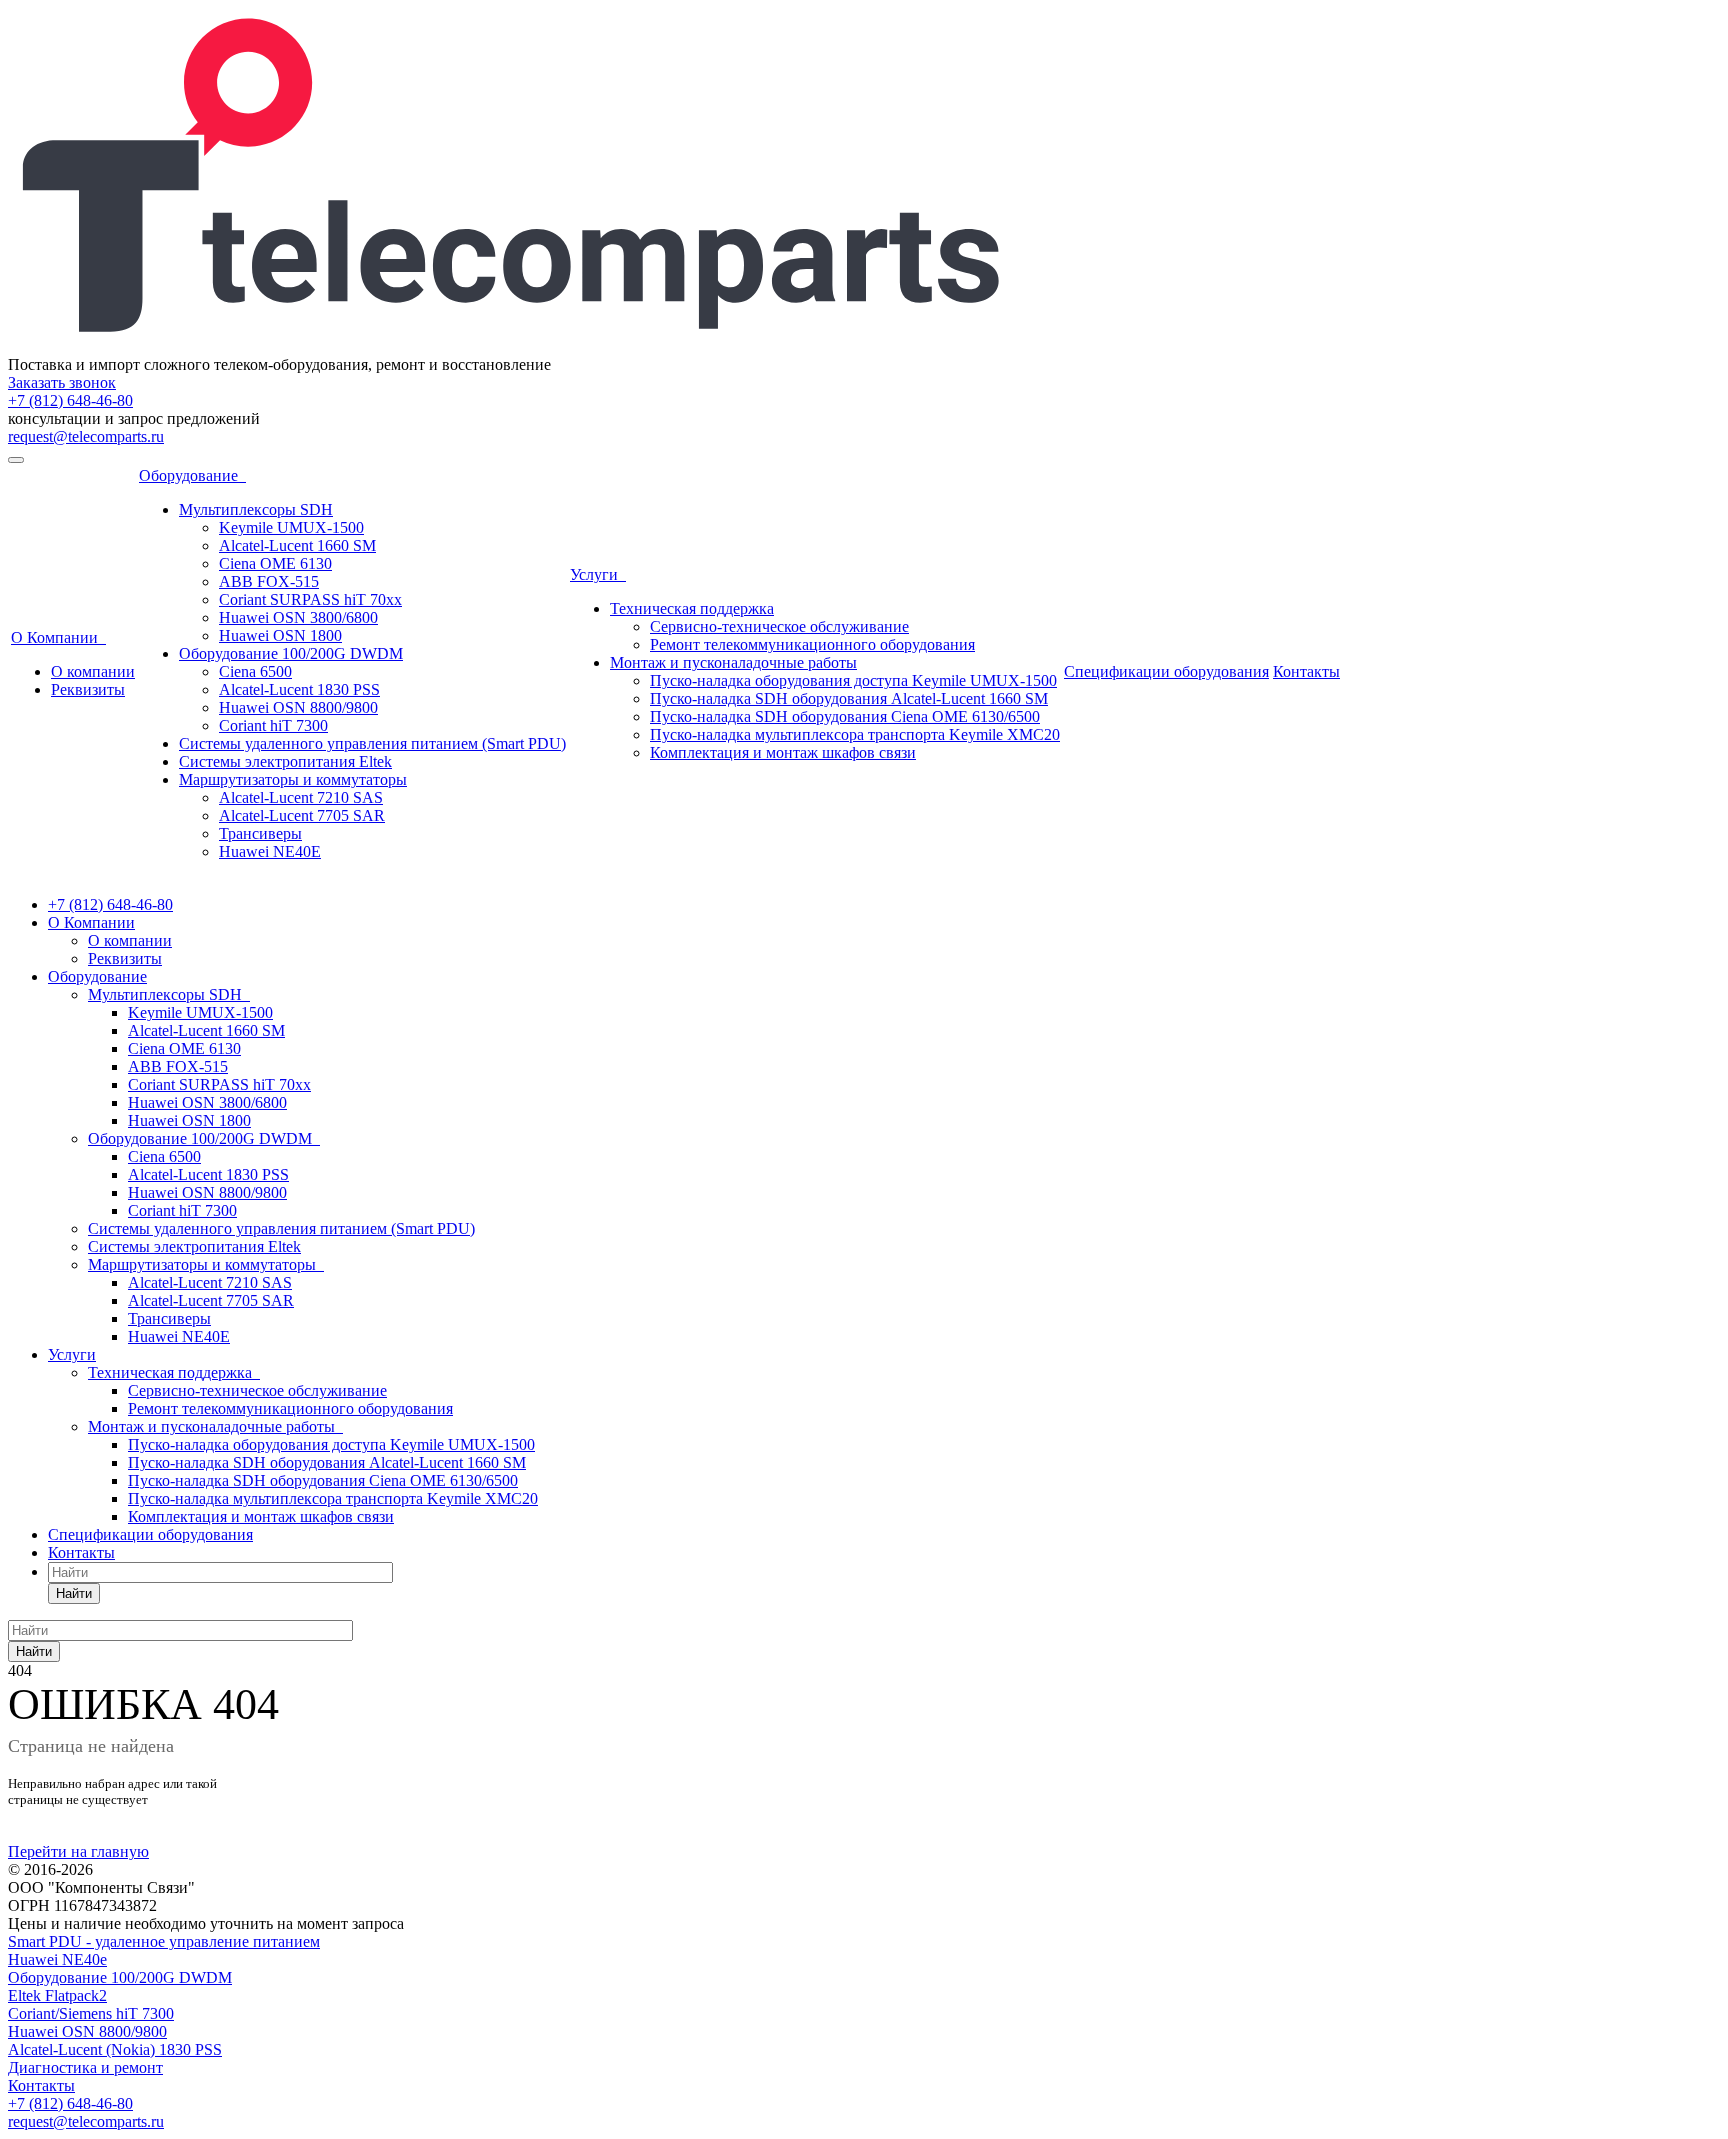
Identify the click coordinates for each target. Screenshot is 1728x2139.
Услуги (598, 574)
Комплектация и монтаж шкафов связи (783, 752)
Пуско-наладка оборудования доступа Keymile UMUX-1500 (853, 680)
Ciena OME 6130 (275, 563)
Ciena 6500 (255, 671)
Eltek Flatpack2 (57, 1995)
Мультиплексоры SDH (256, 509)
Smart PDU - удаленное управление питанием (164, 1941)
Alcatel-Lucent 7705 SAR (302, 815)
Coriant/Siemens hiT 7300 (91, 2013)
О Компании (58, 637)
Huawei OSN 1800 (280, 635)
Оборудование (192, 475)
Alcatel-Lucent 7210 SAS (301, 797)
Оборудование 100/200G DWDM (291, 653)
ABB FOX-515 (269, 581)
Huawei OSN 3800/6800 (298, 617)
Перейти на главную (78, 1851)
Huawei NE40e (57, 1959)
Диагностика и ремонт (85, 2067)
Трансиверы (260, 833)
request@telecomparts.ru (86, 436)
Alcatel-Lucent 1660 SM (297, 545)
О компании (93, 671)
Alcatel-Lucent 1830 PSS (299, 689)
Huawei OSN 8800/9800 (298, 707)
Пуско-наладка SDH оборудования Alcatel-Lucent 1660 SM (849, 698)
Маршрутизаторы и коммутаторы (293, 779)
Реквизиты (88, 689)
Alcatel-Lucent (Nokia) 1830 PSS (115, 2049)
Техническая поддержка (692, 608)
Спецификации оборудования (1166, 671)
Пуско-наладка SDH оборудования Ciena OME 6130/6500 (845, 716)
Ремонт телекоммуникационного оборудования (812, 644)
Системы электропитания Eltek (285, 761)
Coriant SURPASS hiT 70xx (310, 599)
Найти (74, 1593)
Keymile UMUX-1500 (291, 527)
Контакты (1306, 671)
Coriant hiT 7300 (273, 725)
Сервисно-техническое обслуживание (779, 626)
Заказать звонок (62, 382)
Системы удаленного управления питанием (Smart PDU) (372, 743)
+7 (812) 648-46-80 (70, 400)
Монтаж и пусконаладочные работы (733, 662)
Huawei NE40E (270, 851)
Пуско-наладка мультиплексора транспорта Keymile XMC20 (855, 734)
